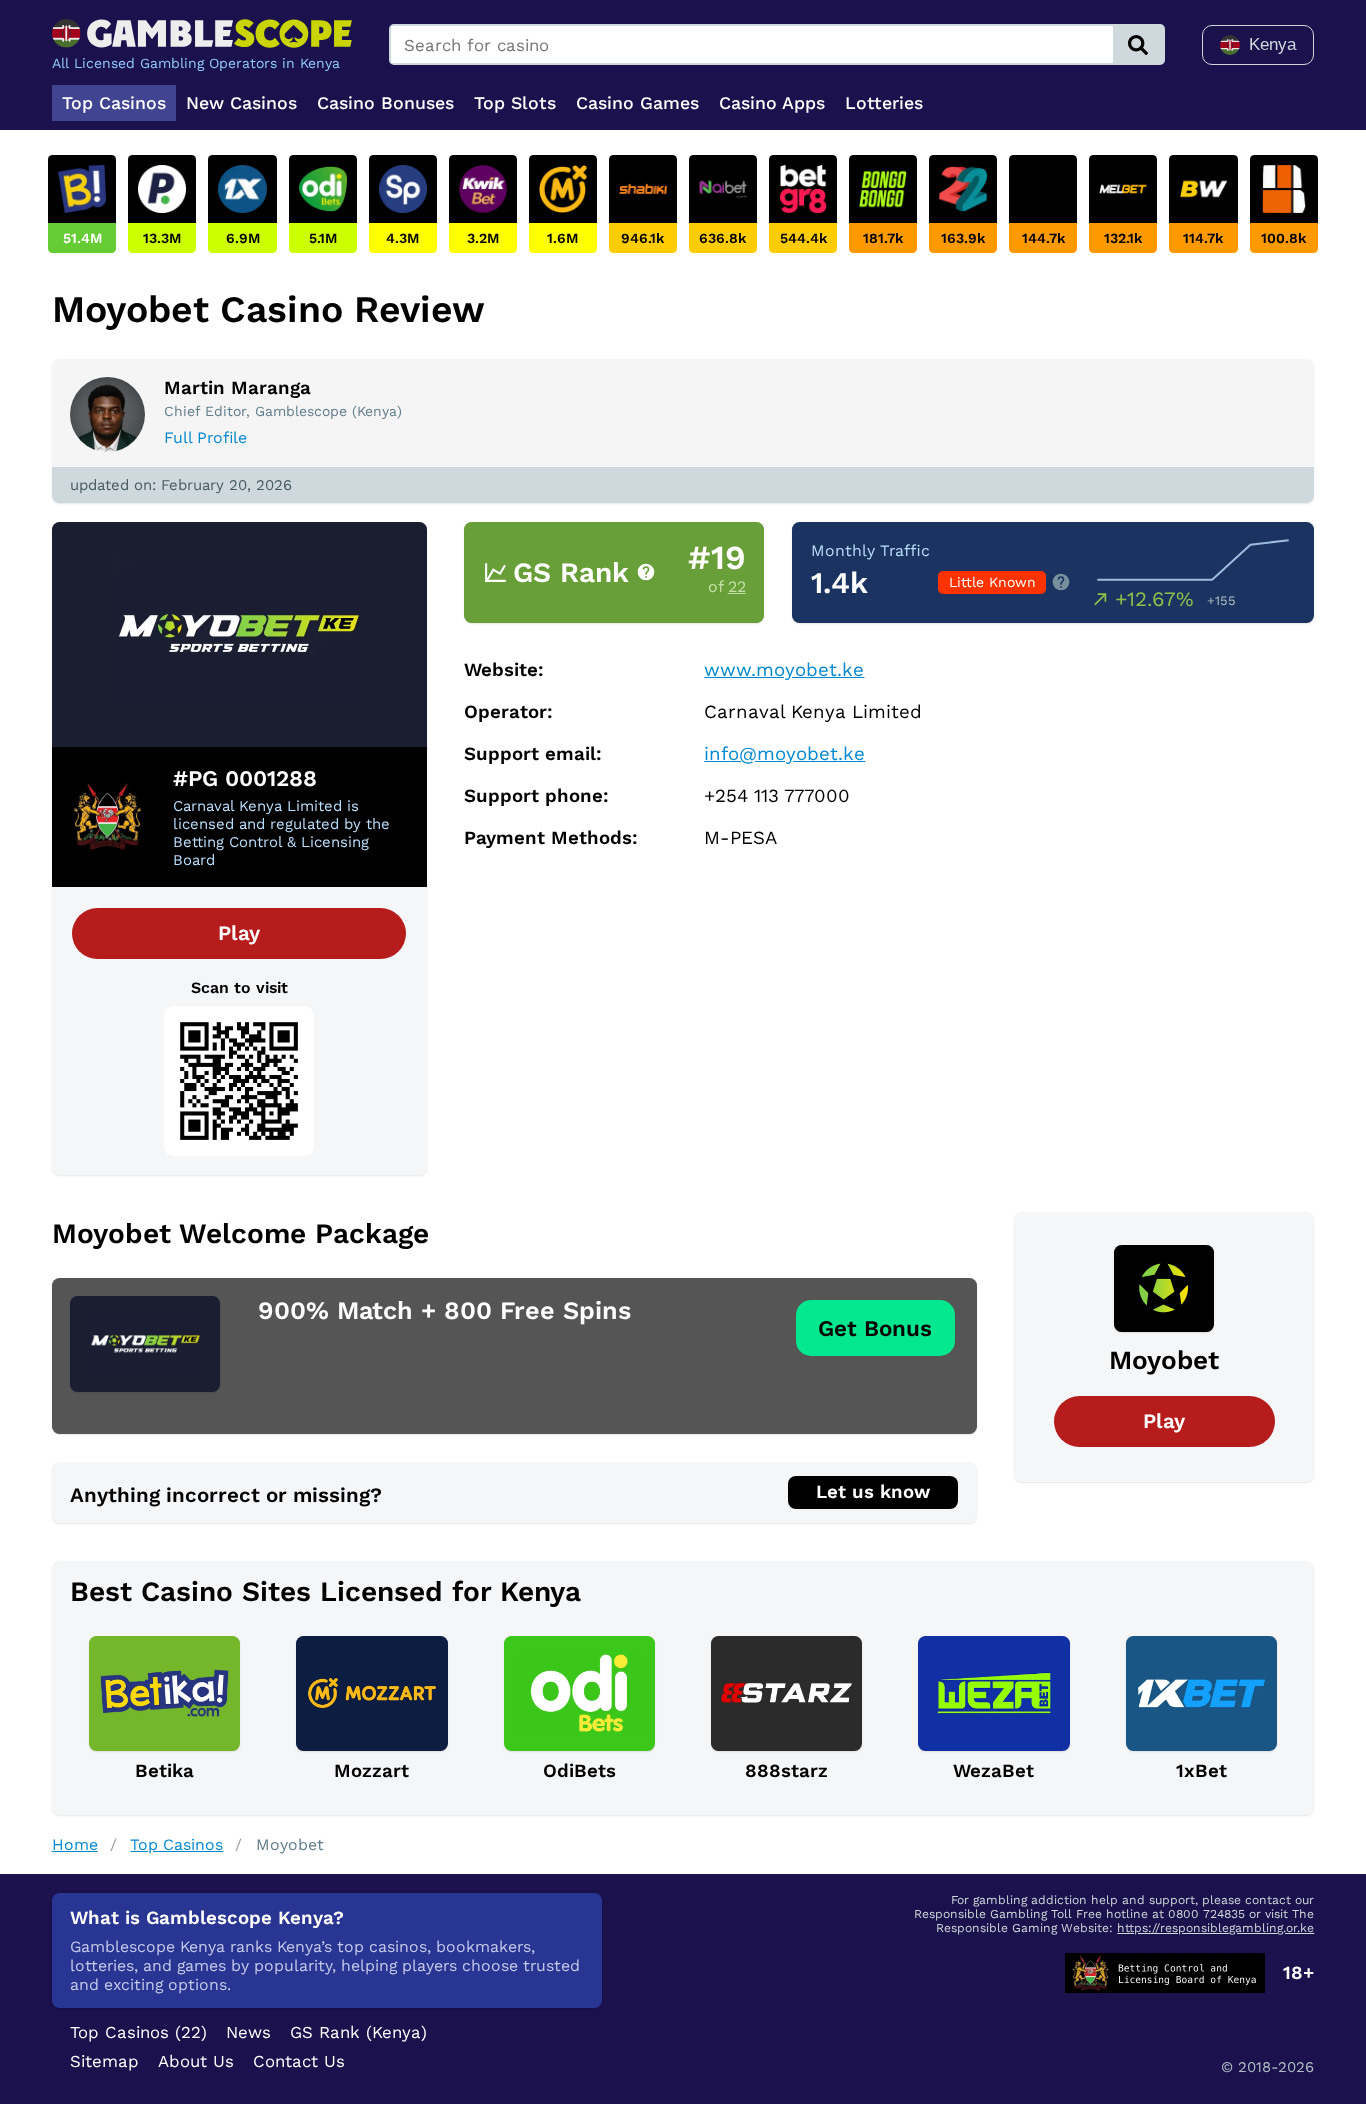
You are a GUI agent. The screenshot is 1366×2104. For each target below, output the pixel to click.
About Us (196, 2061)
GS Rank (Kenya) (358, 2032)
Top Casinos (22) (138, 2032)
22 (737, 586)
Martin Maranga (237, 388)
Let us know (873, 1492)
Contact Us (299, 2061)
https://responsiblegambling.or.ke (1215, 1928)
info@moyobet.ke (784, 754)
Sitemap (104, 2061)
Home (75, 1844)
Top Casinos (176, 1844)
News (248, 2032)
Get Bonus (875, 1328)
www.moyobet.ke (784, 670)
